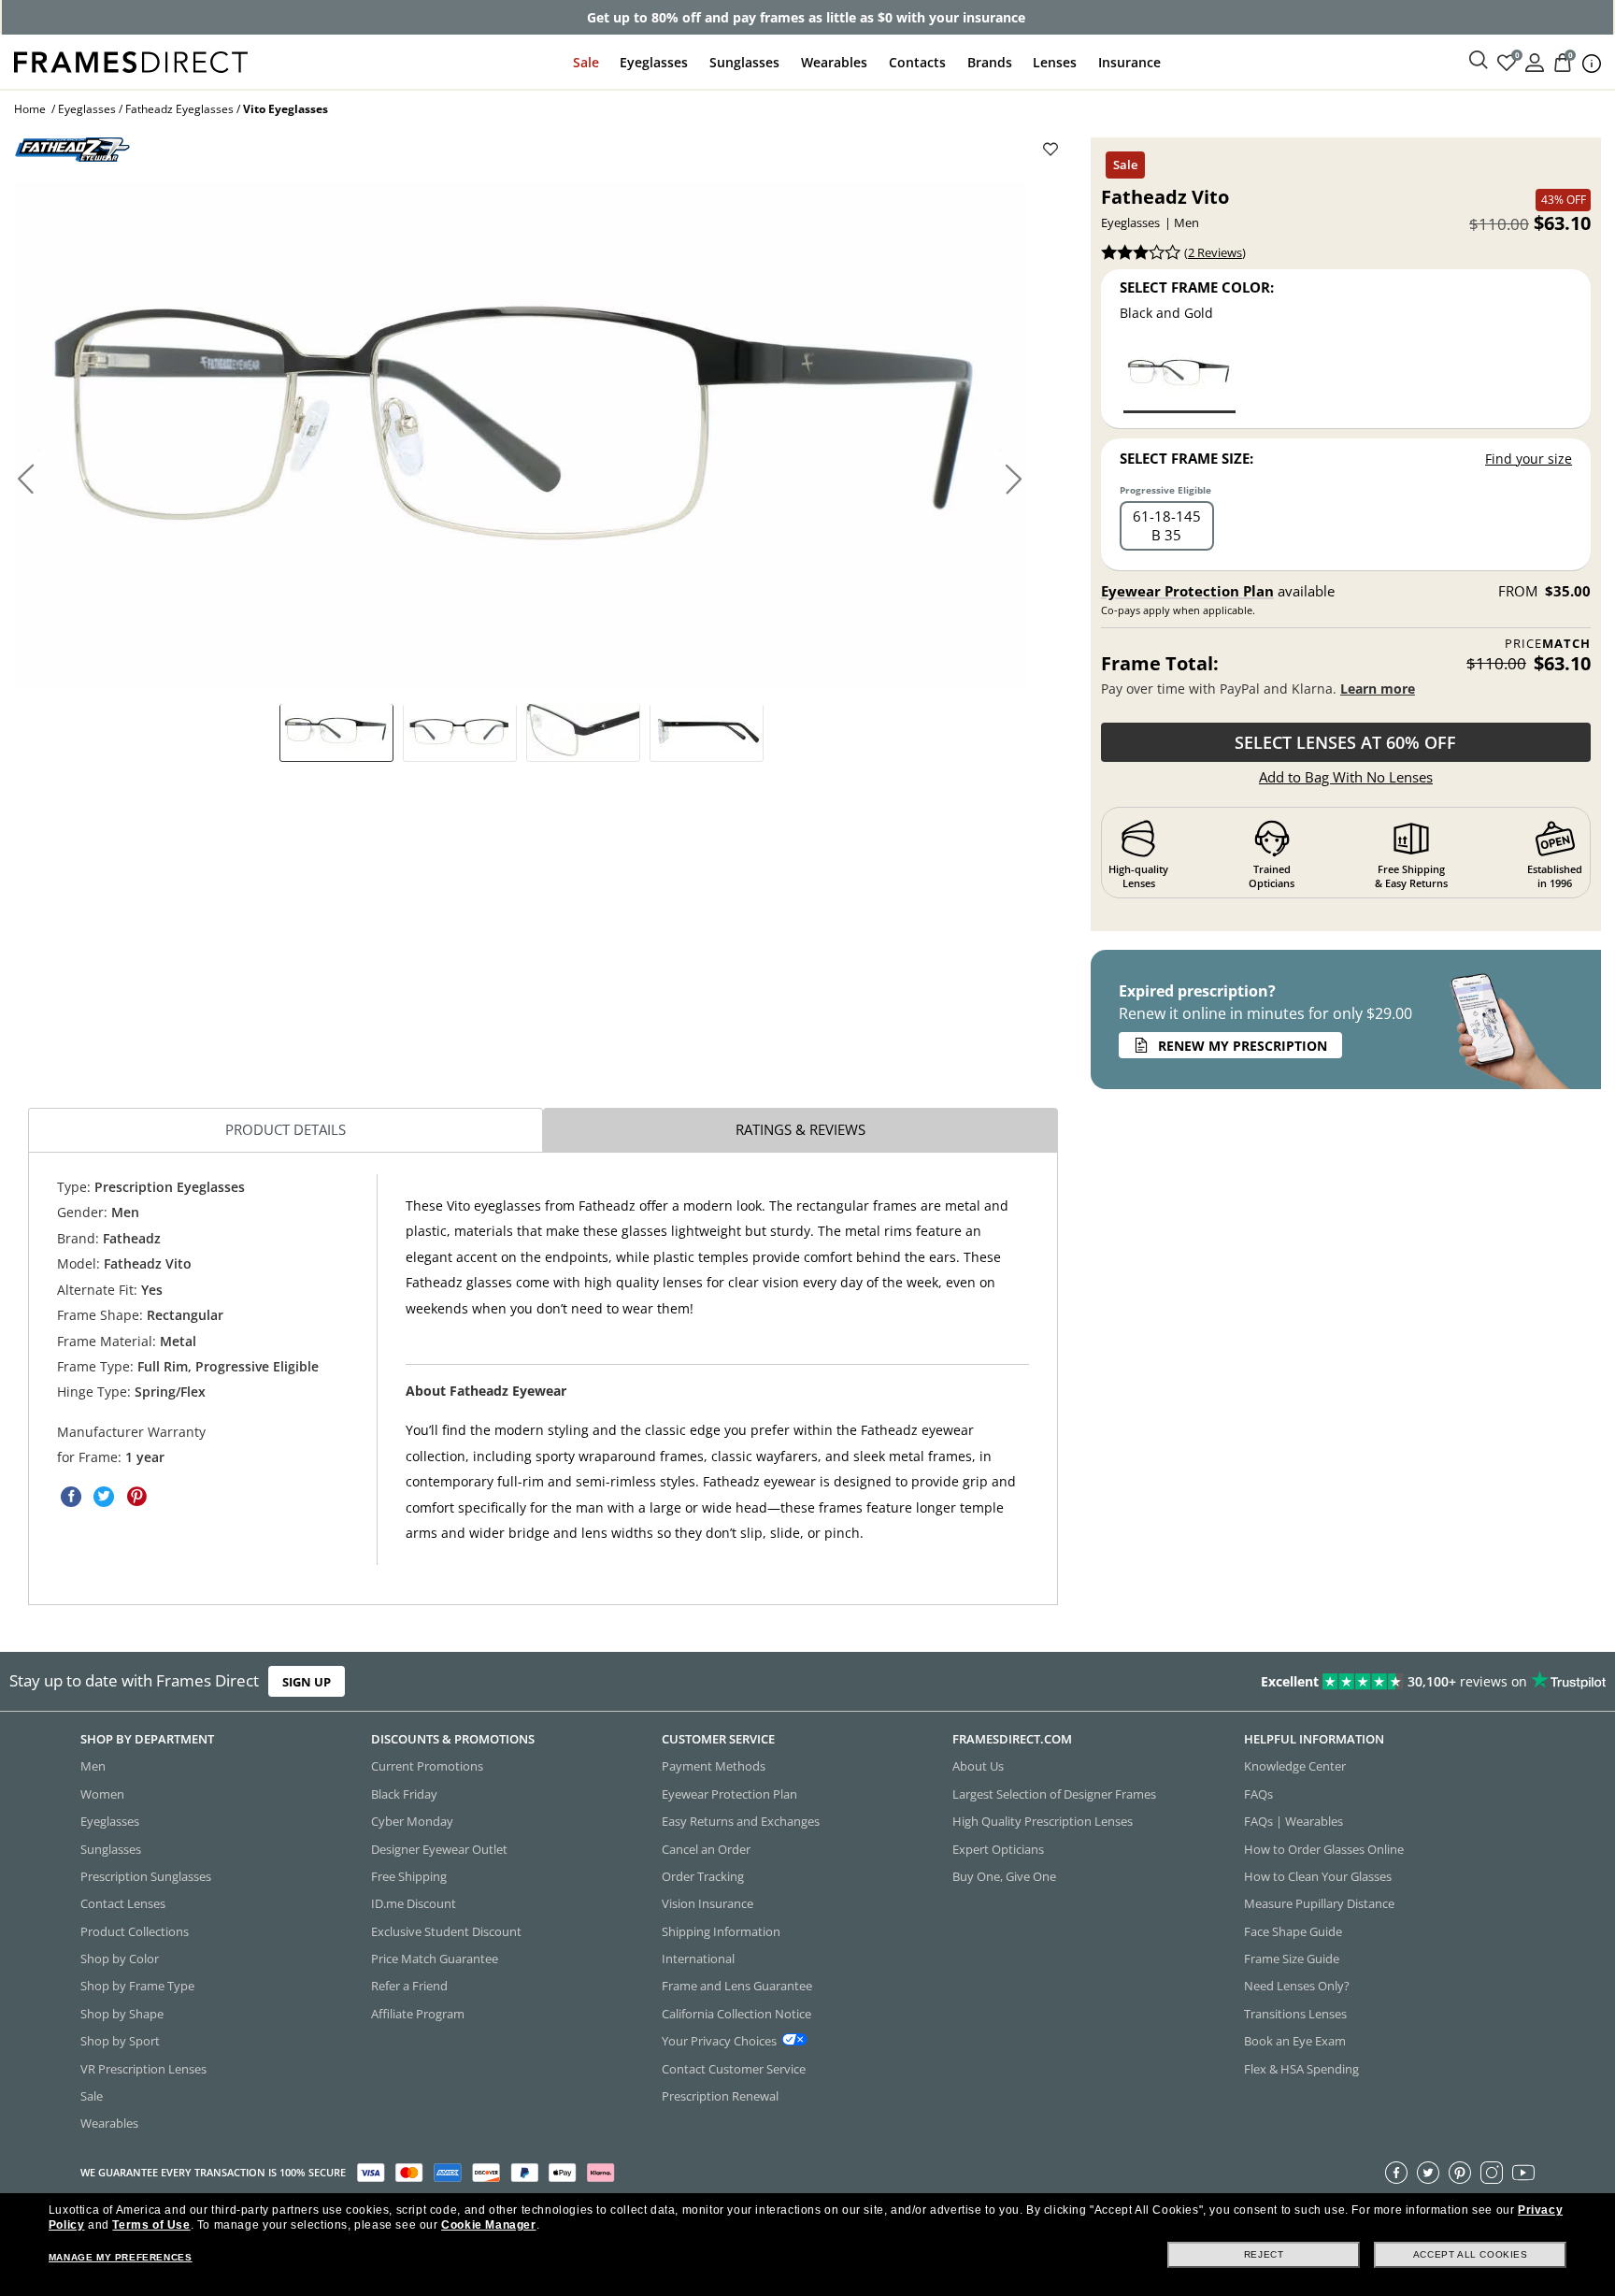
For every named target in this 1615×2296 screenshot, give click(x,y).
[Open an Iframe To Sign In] (1535, 61)
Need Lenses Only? (1297, 1986)
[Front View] (460, 732)
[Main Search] (1479, 61)
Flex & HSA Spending (1301, 2068)
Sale (586, 62)
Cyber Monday (412, 1821)
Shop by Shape (122, 2014)
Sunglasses (744, 62)
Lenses (1055, 62)
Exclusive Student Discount (446, 1931)
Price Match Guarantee (435, 1959)
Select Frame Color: (1197, 287)
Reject (1264, 2254)
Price (1548, 644)
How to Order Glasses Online (1324, 1848)
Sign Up (307, 1681)
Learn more (1378, 689)
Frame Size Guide (1292, 1959)
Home (30, 109)
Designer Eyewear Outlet (439, 1848)
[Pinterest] (1460, 2173)
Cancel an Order (706, 1848)
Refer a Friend (409, 1986)
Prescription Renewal (720, 2096)
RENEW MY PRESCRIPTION (1243, 1046)
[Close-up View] (583, 732)
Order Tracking (703, 1876)
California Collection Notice (736, 2014)
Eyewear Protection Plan (1187, 591)
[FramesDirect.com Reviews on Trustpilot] (1273, 1682)
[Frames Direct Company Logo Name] (131, 60)
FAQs (1258, 1794)
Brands (990, 62)
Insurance (1129, 62)
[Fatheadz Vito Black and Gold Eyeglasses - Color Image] (1179, 378)
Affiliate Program (418, 2014)
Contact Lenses (123, 1903)
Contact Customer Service (734, 2068)
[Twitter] (1428, 2173)
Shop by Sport (120, 2041)
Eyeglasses (654, 62)
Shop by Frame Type (137, 1986)
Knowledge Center (1295, 1766)
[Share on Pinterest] (136, 1497)
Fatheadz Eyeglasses (179, 109)
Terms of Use (151, 2225)
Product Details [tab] (286, 1129)
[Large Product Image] (521, 436)
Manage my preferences (121, 2257)
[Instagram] (1492, 2173)
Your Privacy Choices (719, 2041)
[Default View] (336, 732)
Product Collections (135, 1931)
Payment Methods (714, 1766)
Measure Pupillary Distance (1319, 1903)
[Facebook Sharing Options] (71, 1497)
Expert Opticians (998, 1848)
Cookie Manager (488, 2225)
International (698, 1959)
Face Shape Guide (1293, 1931)
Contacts (917, 62)
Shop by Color (120, 1959)
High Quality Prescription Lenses (1043, 1821)
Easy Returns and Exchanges (741, 1821)
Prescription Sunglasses (146, 1876)
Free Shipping (409, 1876)
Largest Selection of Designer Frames (1054, 1794)
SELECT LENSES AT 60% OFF (1345, 742)
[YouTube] (1523, 2173)
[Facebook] (1396, 2173)
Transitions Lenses (1295, 2014)
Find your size (1529, 459)
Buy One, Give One (1004, 1876)
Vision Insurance (707, 1903)
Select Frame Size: (1186, 458)
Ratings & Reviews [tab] (800, 1129)
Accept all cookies (1471, 2254)
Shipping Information (721, 1931)
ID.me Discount (414, 1903)
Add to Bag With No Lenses (1346, 777)
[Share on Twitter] (104, 1497)
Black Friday (404, 1794)
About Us (978, 1766)
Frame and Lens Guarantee (737, 1986)
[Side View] (707, 732)
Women (102, 1794)
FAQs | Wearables (1293, 1821)
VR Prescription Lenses (143, 2068)
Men (93, 1766)
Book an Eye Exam (1295, 2041)
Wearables (834, 62)
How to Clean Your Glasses (1318, 1876)
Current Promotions (427, 1766)
